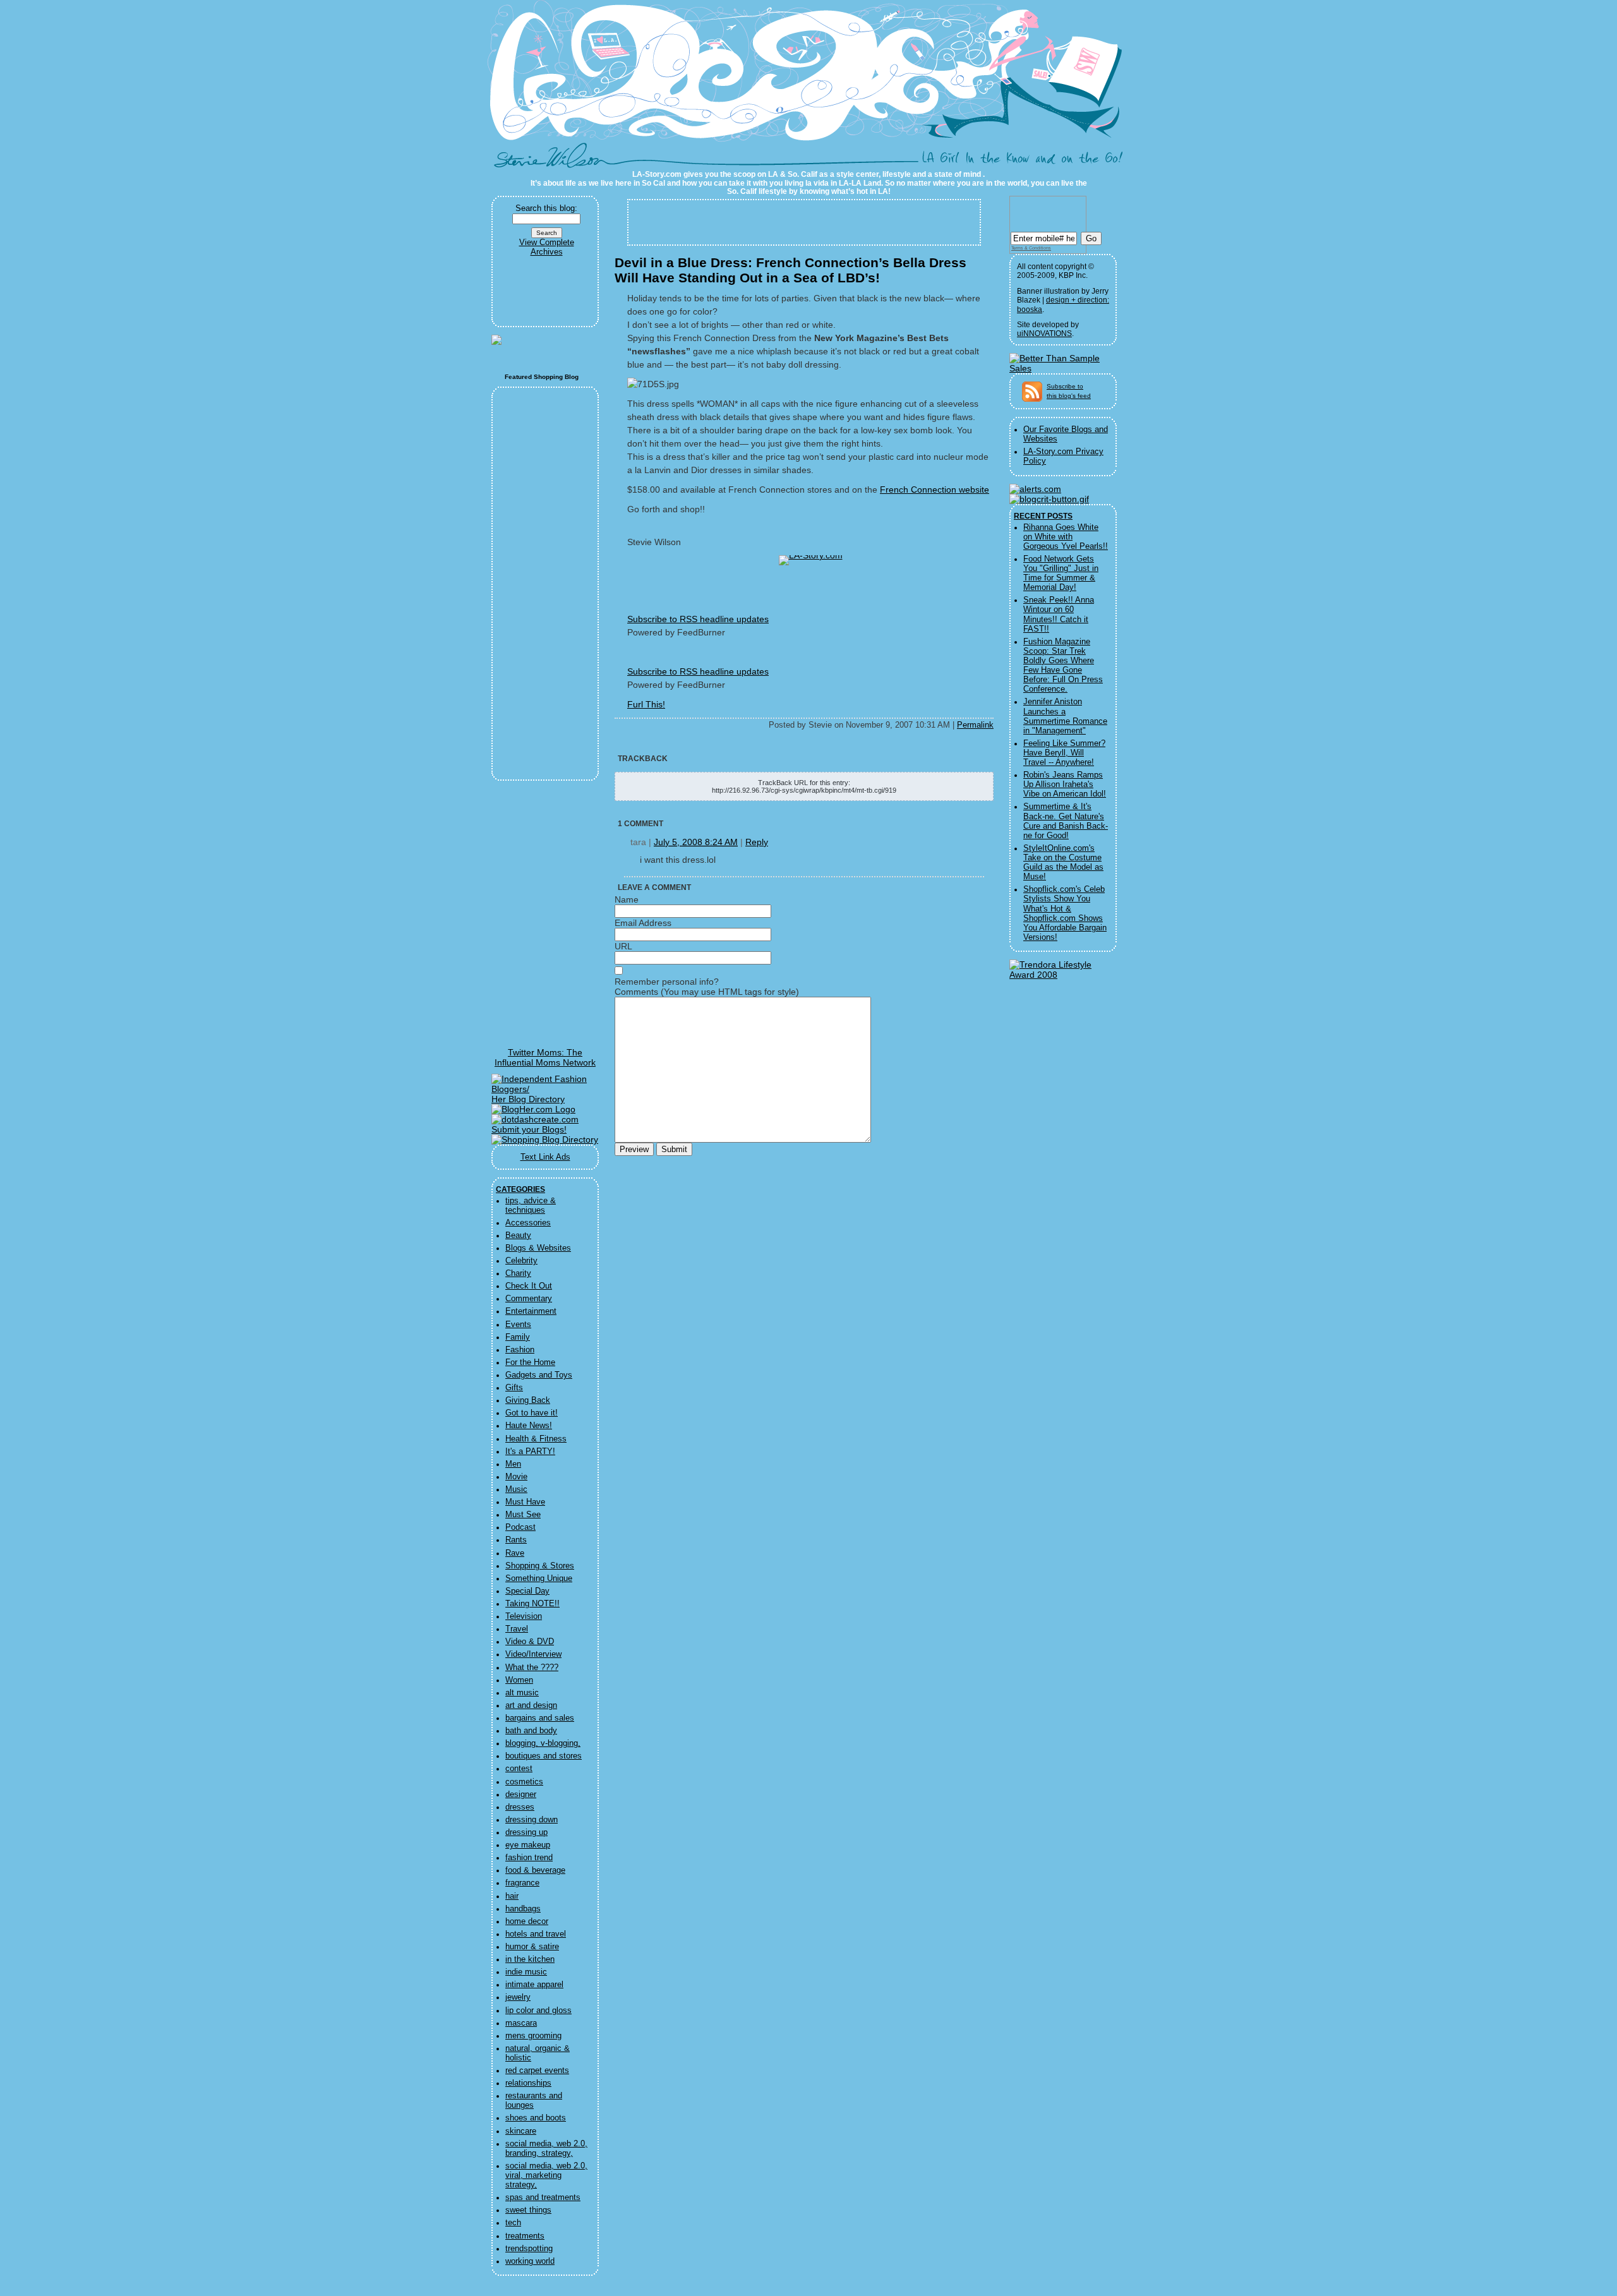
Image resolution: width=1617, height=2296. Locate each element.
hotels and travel (536, 1934)
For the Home (530, 1362)
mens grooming (533, 2036)
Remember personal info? (667, 982)
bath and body (531, 1731)
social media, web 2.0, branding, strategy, (546, 2149)
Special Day (527, 1591)
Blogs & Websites (538, 1248)
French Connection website (935, 490)
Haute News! (529, 1426)
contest (519, 1769)
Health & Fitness (536, 1439)
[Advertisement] (546, 292)
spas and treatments (543, 2197)
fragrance (522, 1883)
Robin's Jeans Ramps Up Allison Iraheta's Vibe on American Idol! (1065, 784)
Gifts (514, 1388)
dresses (520, 1807)
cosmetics (524, 1782)
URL (623, 946)
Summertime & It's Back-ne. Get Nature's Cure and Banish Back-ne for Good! (1066, 821)
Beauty (518, 1235)
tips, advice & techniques (531, 1205)
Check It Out (529, 1286)
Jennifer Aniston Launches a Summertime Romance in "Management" (1065, 716)
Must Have (525, 1502)
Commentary (529, 1299)
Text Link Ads (545, 1157)
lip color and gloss (538, 2011)
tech (513, 2223)
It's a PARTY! (530, 1452)
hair (512, 1896)
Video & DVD (530, 1642)
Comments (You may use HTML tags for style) (707, 992)
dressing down (532, 1820)
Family (518, 1337)
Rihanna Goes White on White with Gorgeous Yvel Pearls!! (1066, 537)
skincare (521, 2131)
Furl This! (646, 704)
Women (519, 1680)
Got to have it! (532, 1413)
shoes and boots (536, 2118)
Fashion (520, 1350)
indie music (526, 1972)
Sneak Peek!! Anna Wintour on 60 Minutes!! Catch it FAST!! (1059, 614)
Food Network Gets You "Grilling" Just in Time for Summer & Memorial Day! (1061, 573)
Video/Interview (533, 1654)
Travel (517, 1629)
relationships (528, 2083)
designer (521, 1794)
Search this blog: (546, 208)
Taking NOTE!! (532, 1604)
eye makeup (528, 1845)
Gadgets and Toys (539, 1375)
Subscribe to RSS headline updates (698, 619)
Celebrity (521, 1261)
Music (516, 1489)
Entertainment (531, 1311)
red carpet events (537, 2071)
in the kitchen (530, 1959)
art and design (531, 1705)
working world (530, 2261)
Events (518, 1325)
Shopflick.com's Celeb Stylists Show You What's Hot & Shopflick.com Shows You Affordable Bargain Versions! (1065, 913)
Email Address (643, 923)
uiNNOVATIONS (1044, 334)
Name (627, 899)
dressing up (526, 1832)
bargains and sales (540, 1718)
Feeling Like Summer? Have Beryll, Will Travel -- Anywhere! (1064, 753)
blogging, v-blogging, (543, 1743)
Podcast (520, 1527)
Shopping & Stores (540, 1566)
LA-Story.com (555, 160)
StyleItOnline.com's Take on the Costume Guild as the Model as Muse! (1063, 863)
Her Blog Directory (528, 1099)
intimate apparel (534, 1985)
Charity (518, 1273)
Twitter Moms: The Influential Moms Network (545, 1057)
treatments (525, 2236)
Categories (520, 1189)
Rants (516, 1540)
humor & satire (532, 1947)
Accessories (528, 1223)
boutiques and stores (544, 1756)
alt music (522, 1693)
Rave (515, 1553)
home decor (527, 1921)
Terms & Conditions (1031, 248)
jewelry (518, 1997)
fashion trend (529, 1858)
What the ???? (532, 1668)
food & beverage (535, 1870)
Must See (523, 1515)
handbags (523, 1909)
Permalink (975, 725)
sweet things (528, 2210)
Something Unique (539, 1578)
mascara (521, 2023)
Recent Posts (1043, 516)
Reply (757, 842)
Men (513, 1464)
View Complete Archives (547, 247)
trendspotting (529, 2249)
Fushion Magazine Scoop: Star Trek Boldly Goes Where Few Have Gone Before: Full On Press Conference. (1063, 666)
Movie (516, 1477)
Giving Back (528, 1400)
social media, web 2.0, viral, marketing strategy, (546, 2175)
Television (524, 1616)
